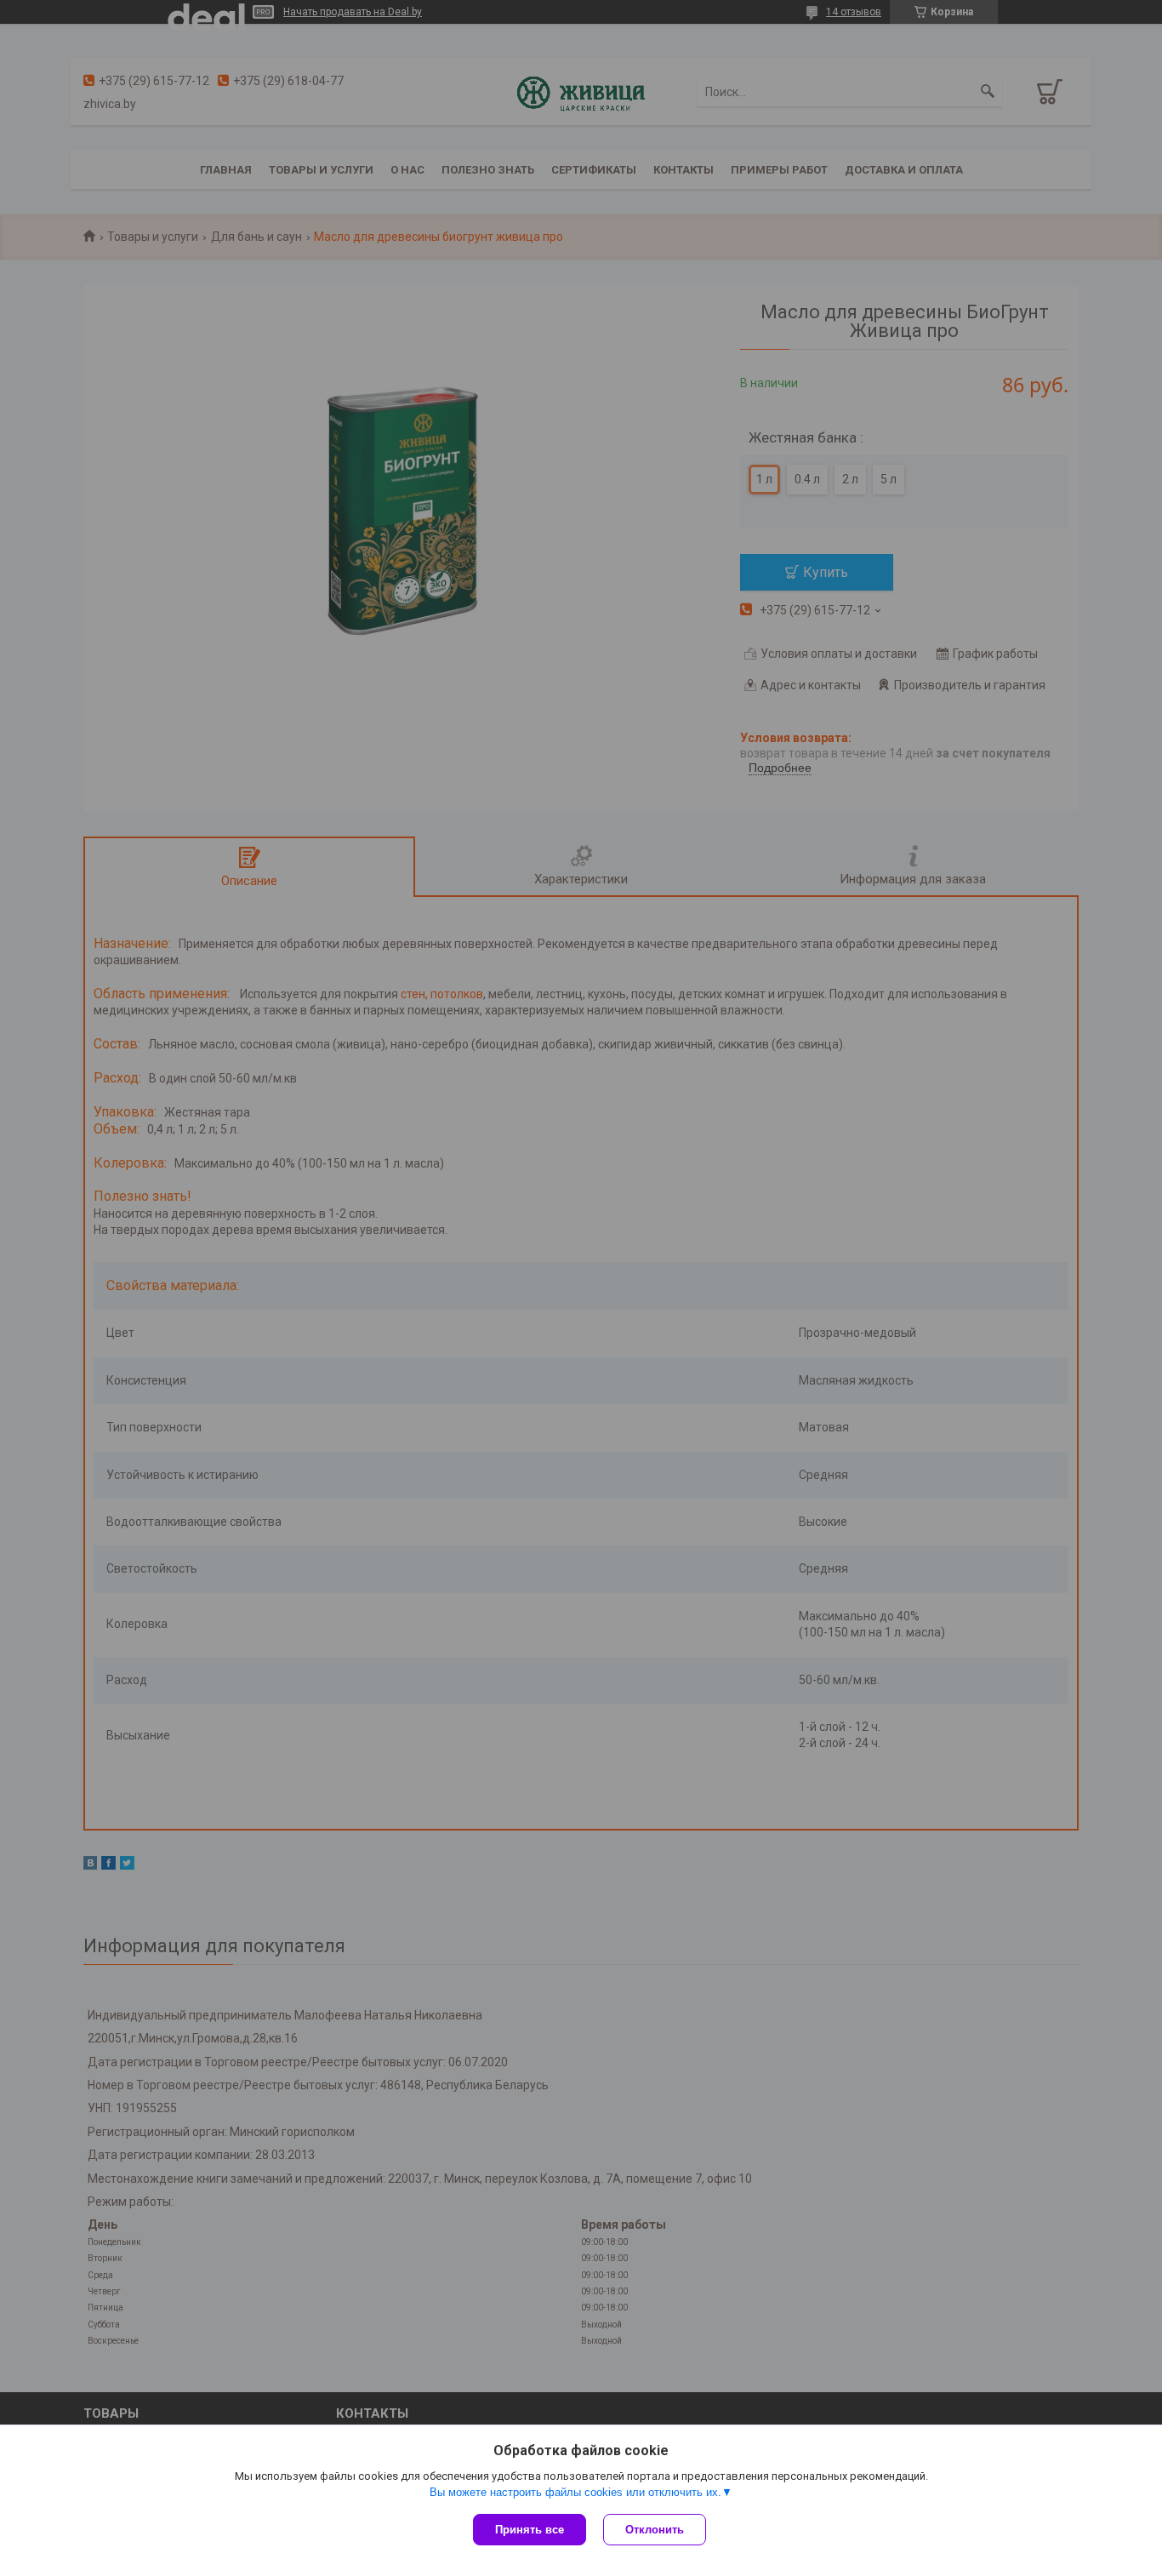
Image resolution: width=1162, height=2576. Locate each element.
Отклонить (655, 2530)
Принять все (530, 2530)
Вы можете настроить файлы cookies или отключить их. (575, 2492)
